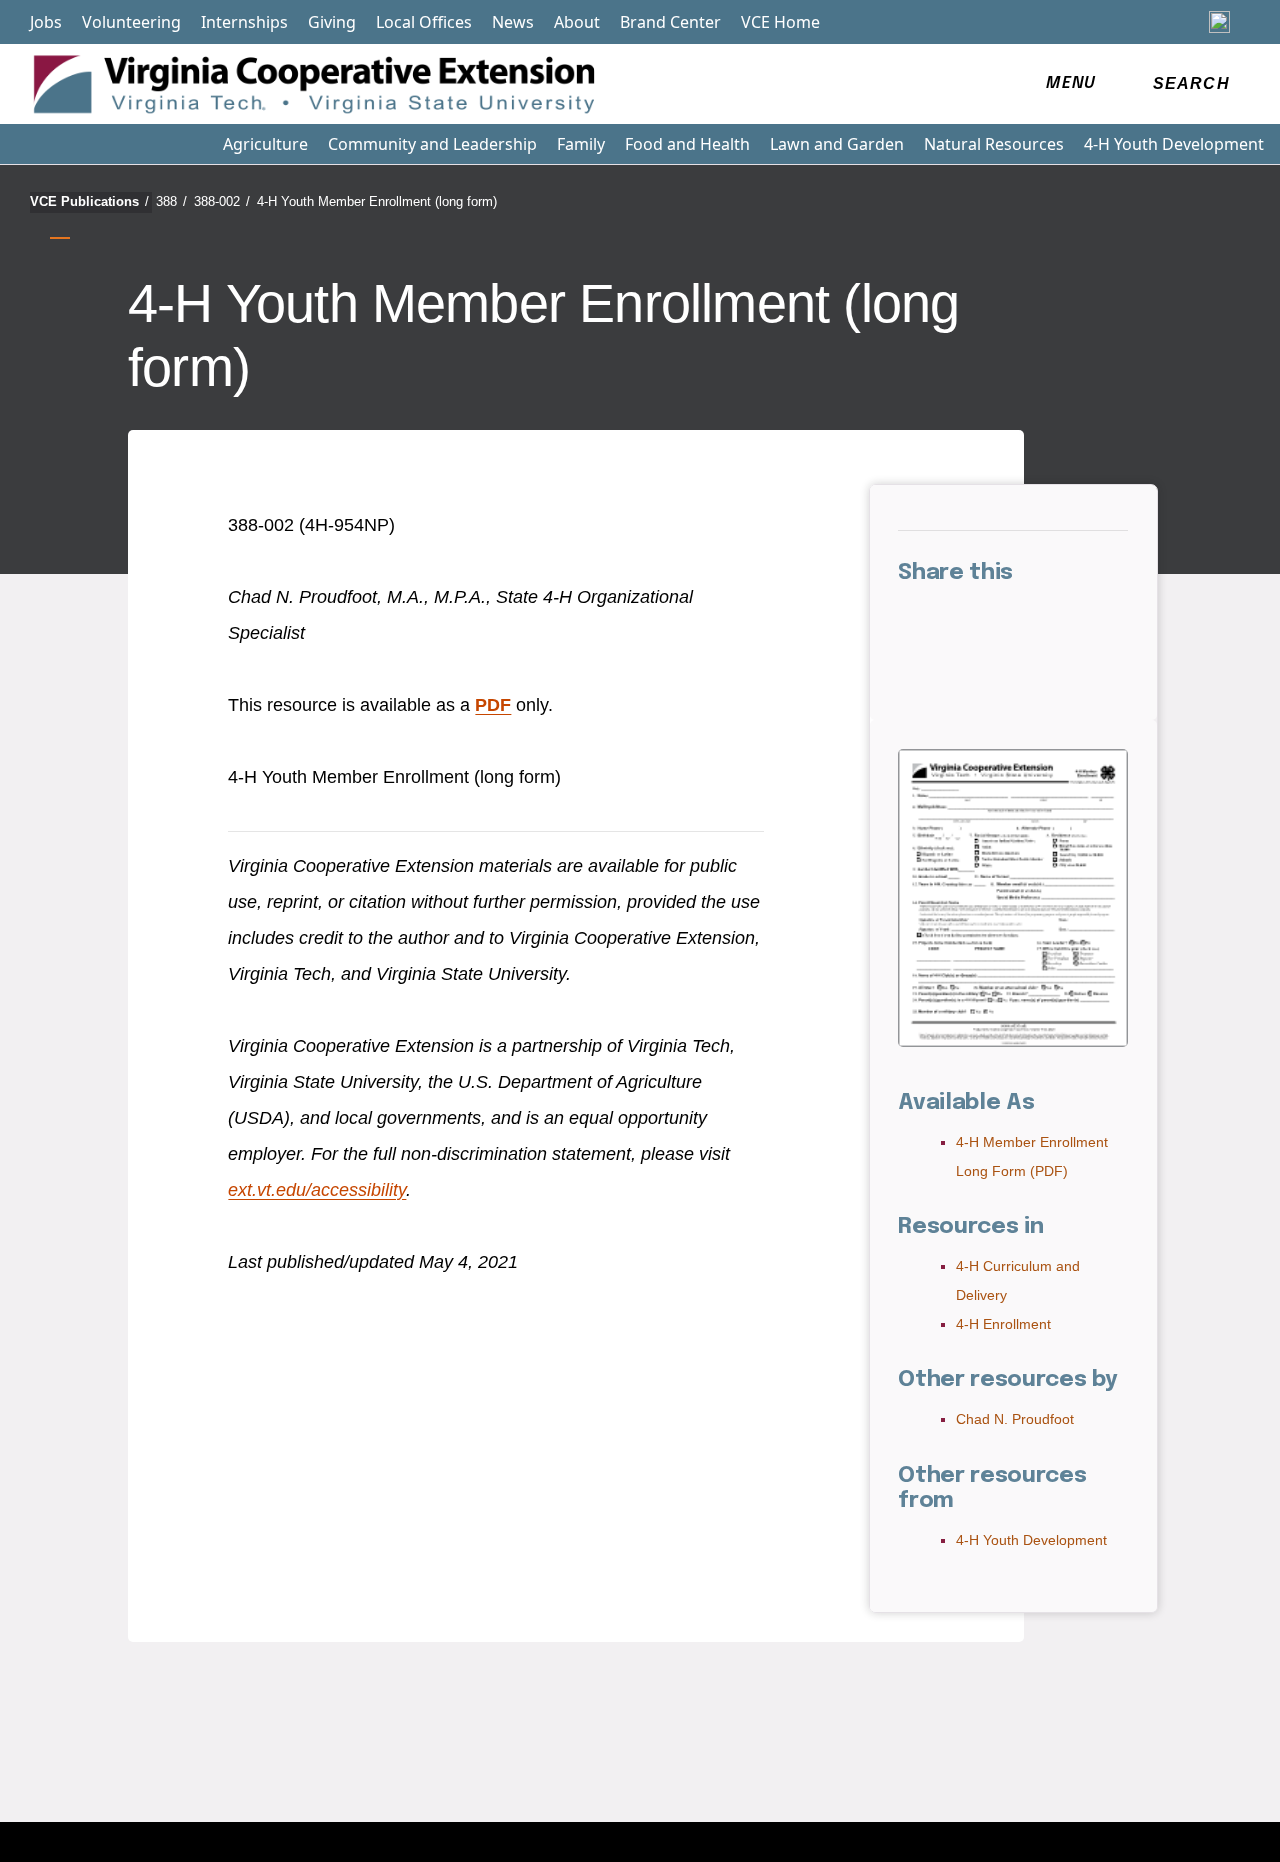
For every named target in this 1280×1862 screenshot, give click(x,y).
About (577, 22)
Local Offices (424, 22)
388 (171, 201)
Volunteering (131, 22)
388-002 (222, 201)
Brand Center (670, 22)
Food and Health (687, 144)
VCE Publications (89, 201)
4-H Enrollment (1003, 1324)
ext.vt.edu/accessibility (317, 1190)
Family (581, 144)
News (513, 22)
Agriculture (265, 144)
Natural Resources (994, 144)
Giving (332, 22)
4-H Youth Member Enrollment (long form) (377, 201)
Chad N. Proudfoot (1015, 1419)
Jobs (46, 22)
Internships (244, 22)
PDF (493, 705)
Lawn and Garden (837, 144)
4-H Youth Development (1174, 144)
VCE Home (780, 22)
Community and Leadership (432, 144)
